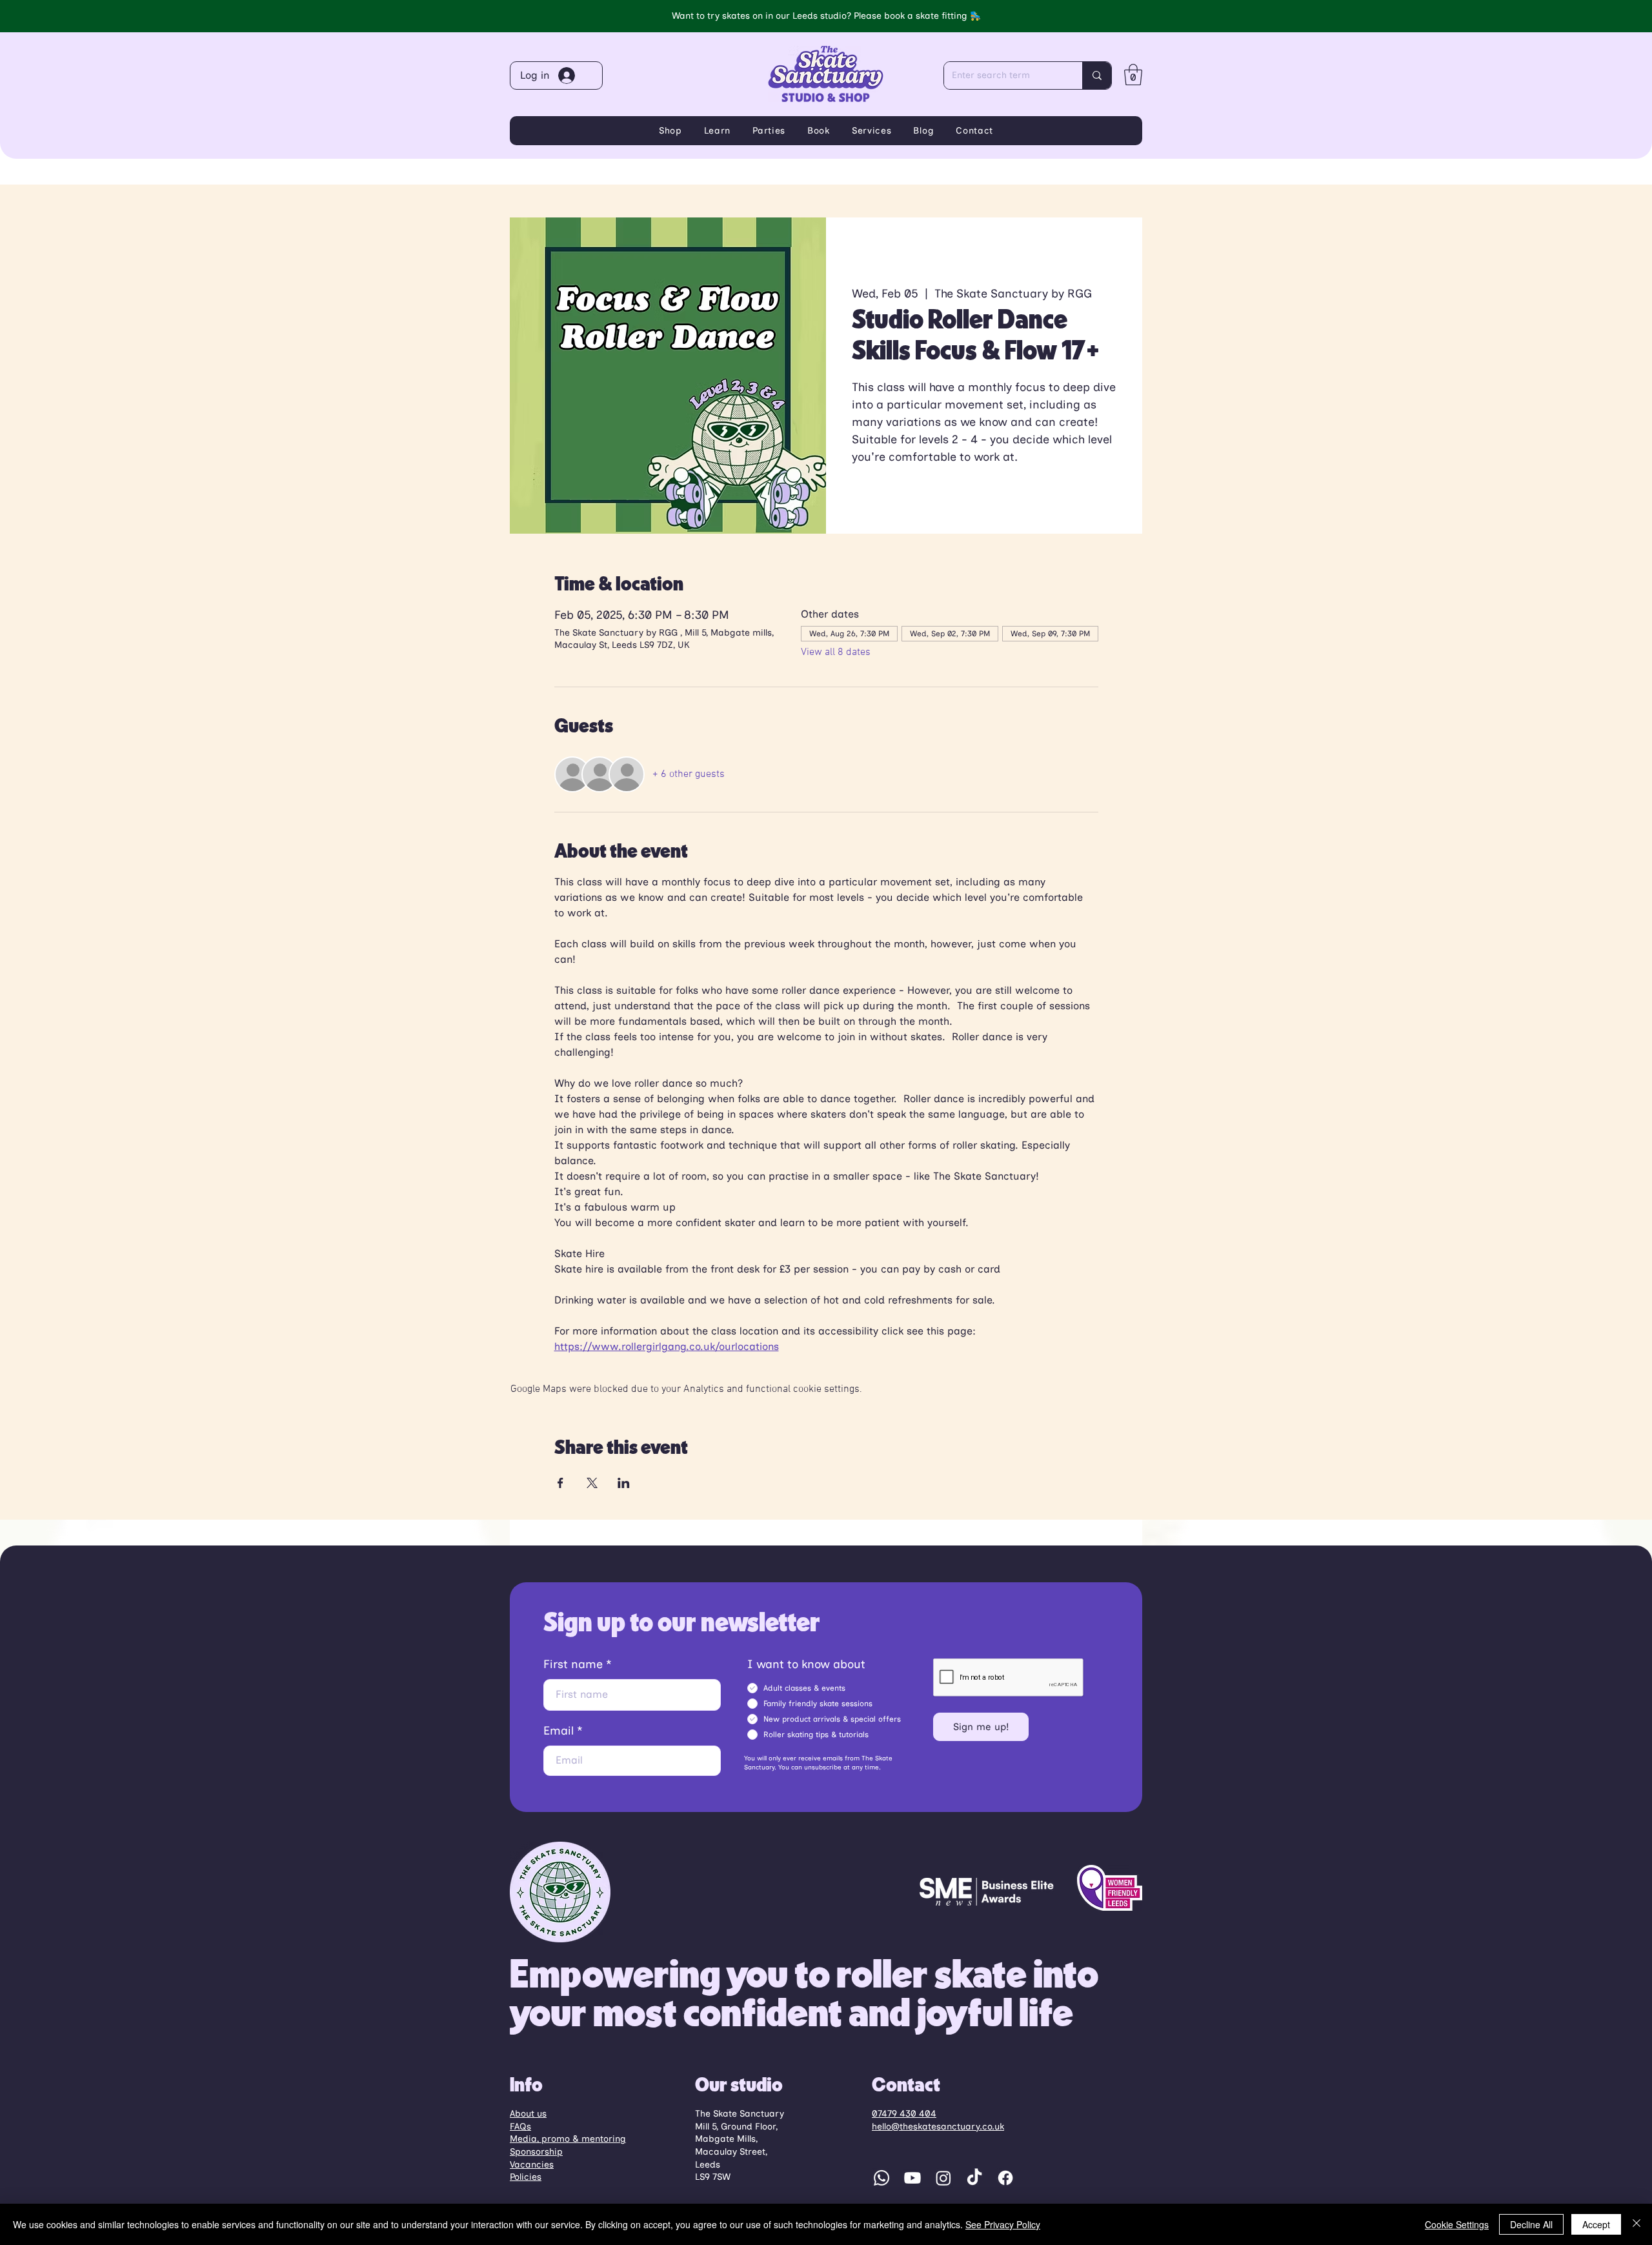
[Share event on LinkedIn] (624, 1483)
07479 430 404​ (904, 2114)
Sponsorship (536, 2152)
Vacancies (532, 2165)
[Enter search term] (1097, 76)
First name (573, 1664)
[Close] (1637, 2224)
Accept (1596, 2224)
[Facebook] (1005, 2178)
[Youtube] (912, 2178)
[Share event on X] (592, 1483)
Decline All (1531, 2224)
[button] (1133, 75)
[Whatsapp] (881, 2178)
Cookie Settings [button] (1457, 2224)
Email (559, 1731)
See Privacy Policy (1003, 2224)
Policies (526, 2177)
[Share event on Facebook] (560, 1483)
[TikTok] (974, 2178)
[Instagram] (943, 2178)
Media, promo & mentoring (568, 2139)
